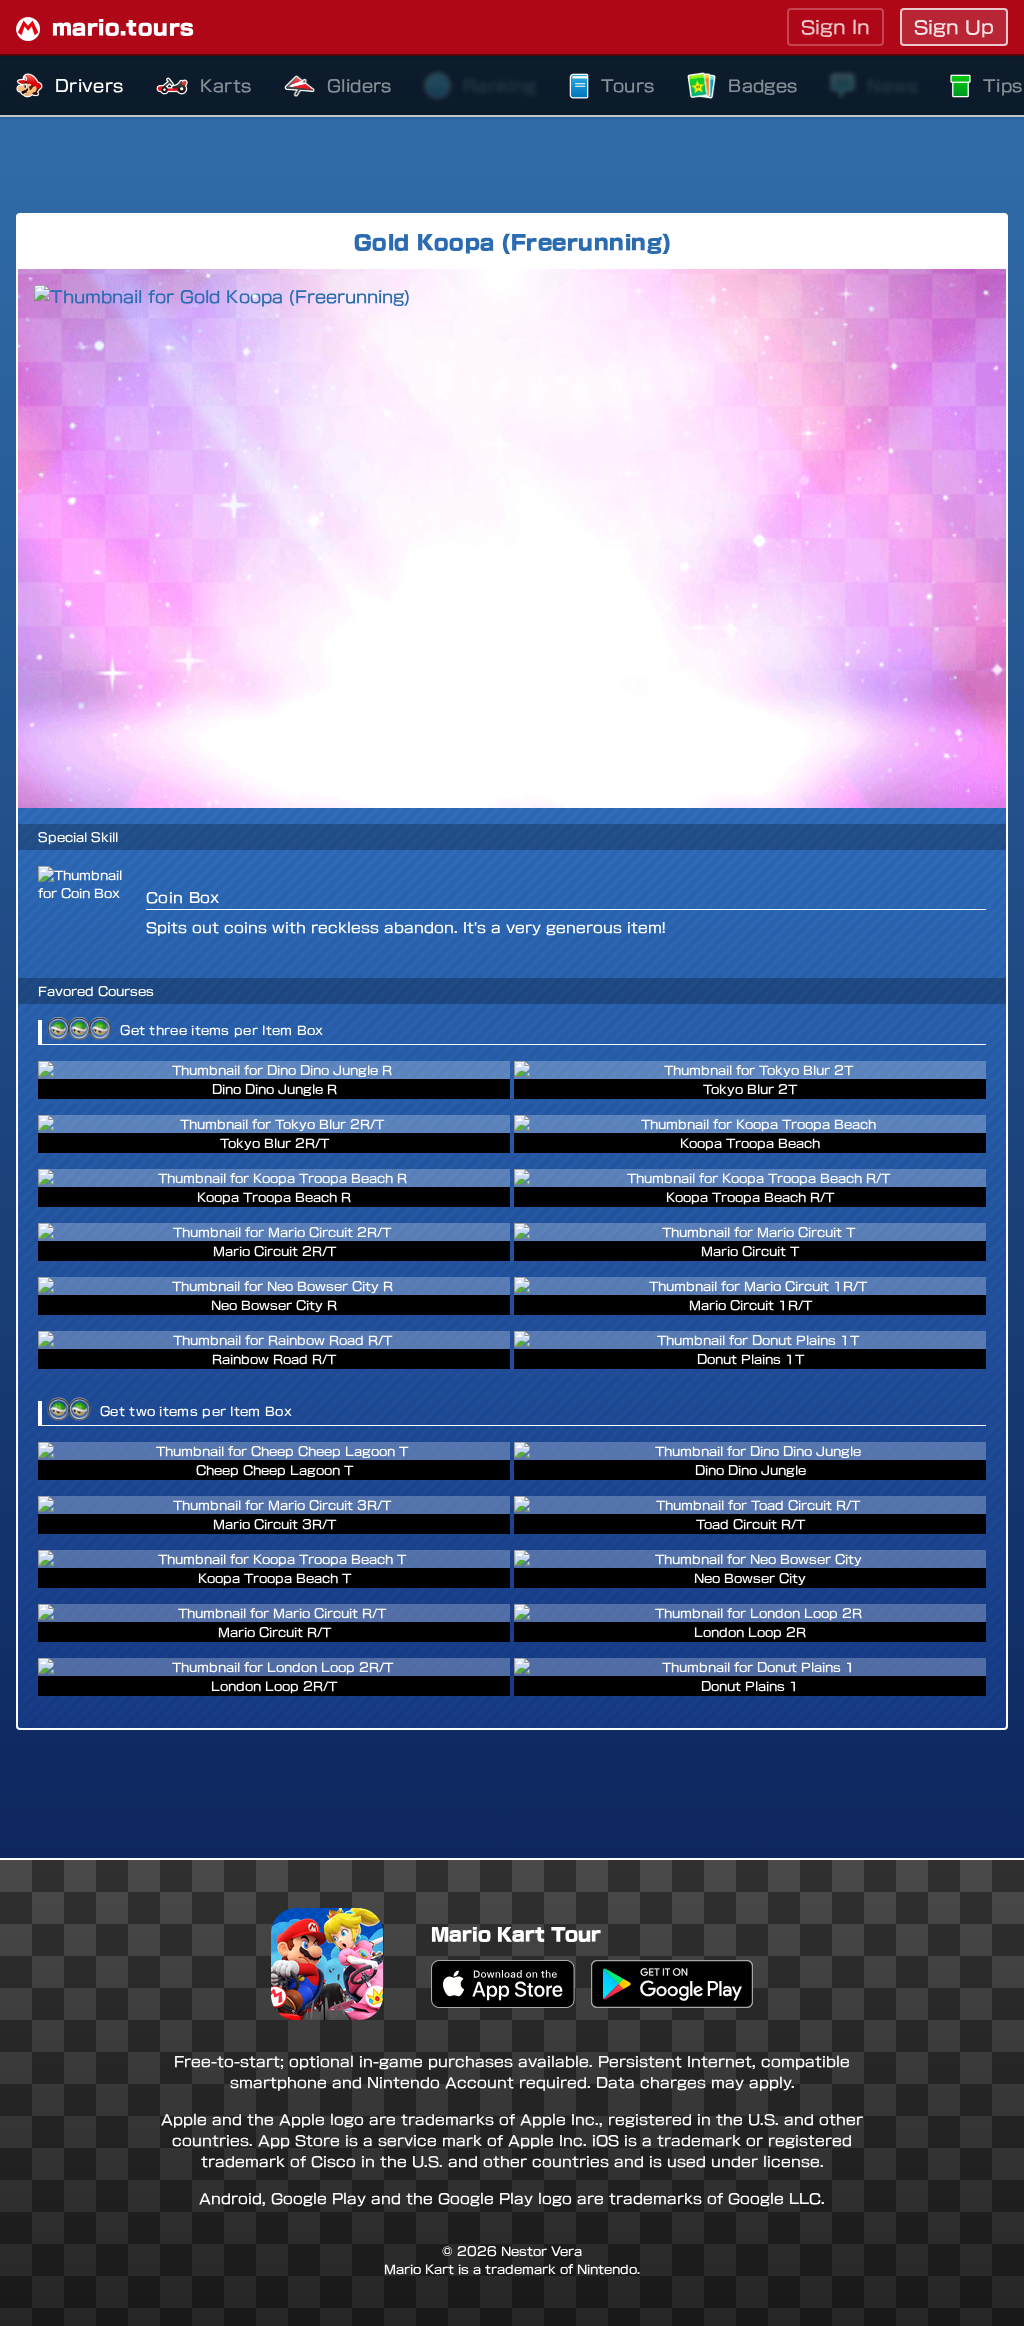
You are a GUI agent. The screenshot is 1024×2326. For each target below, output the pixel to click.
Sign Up (954, 27)
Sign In (835, 27)
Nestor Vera (541, 2251)
